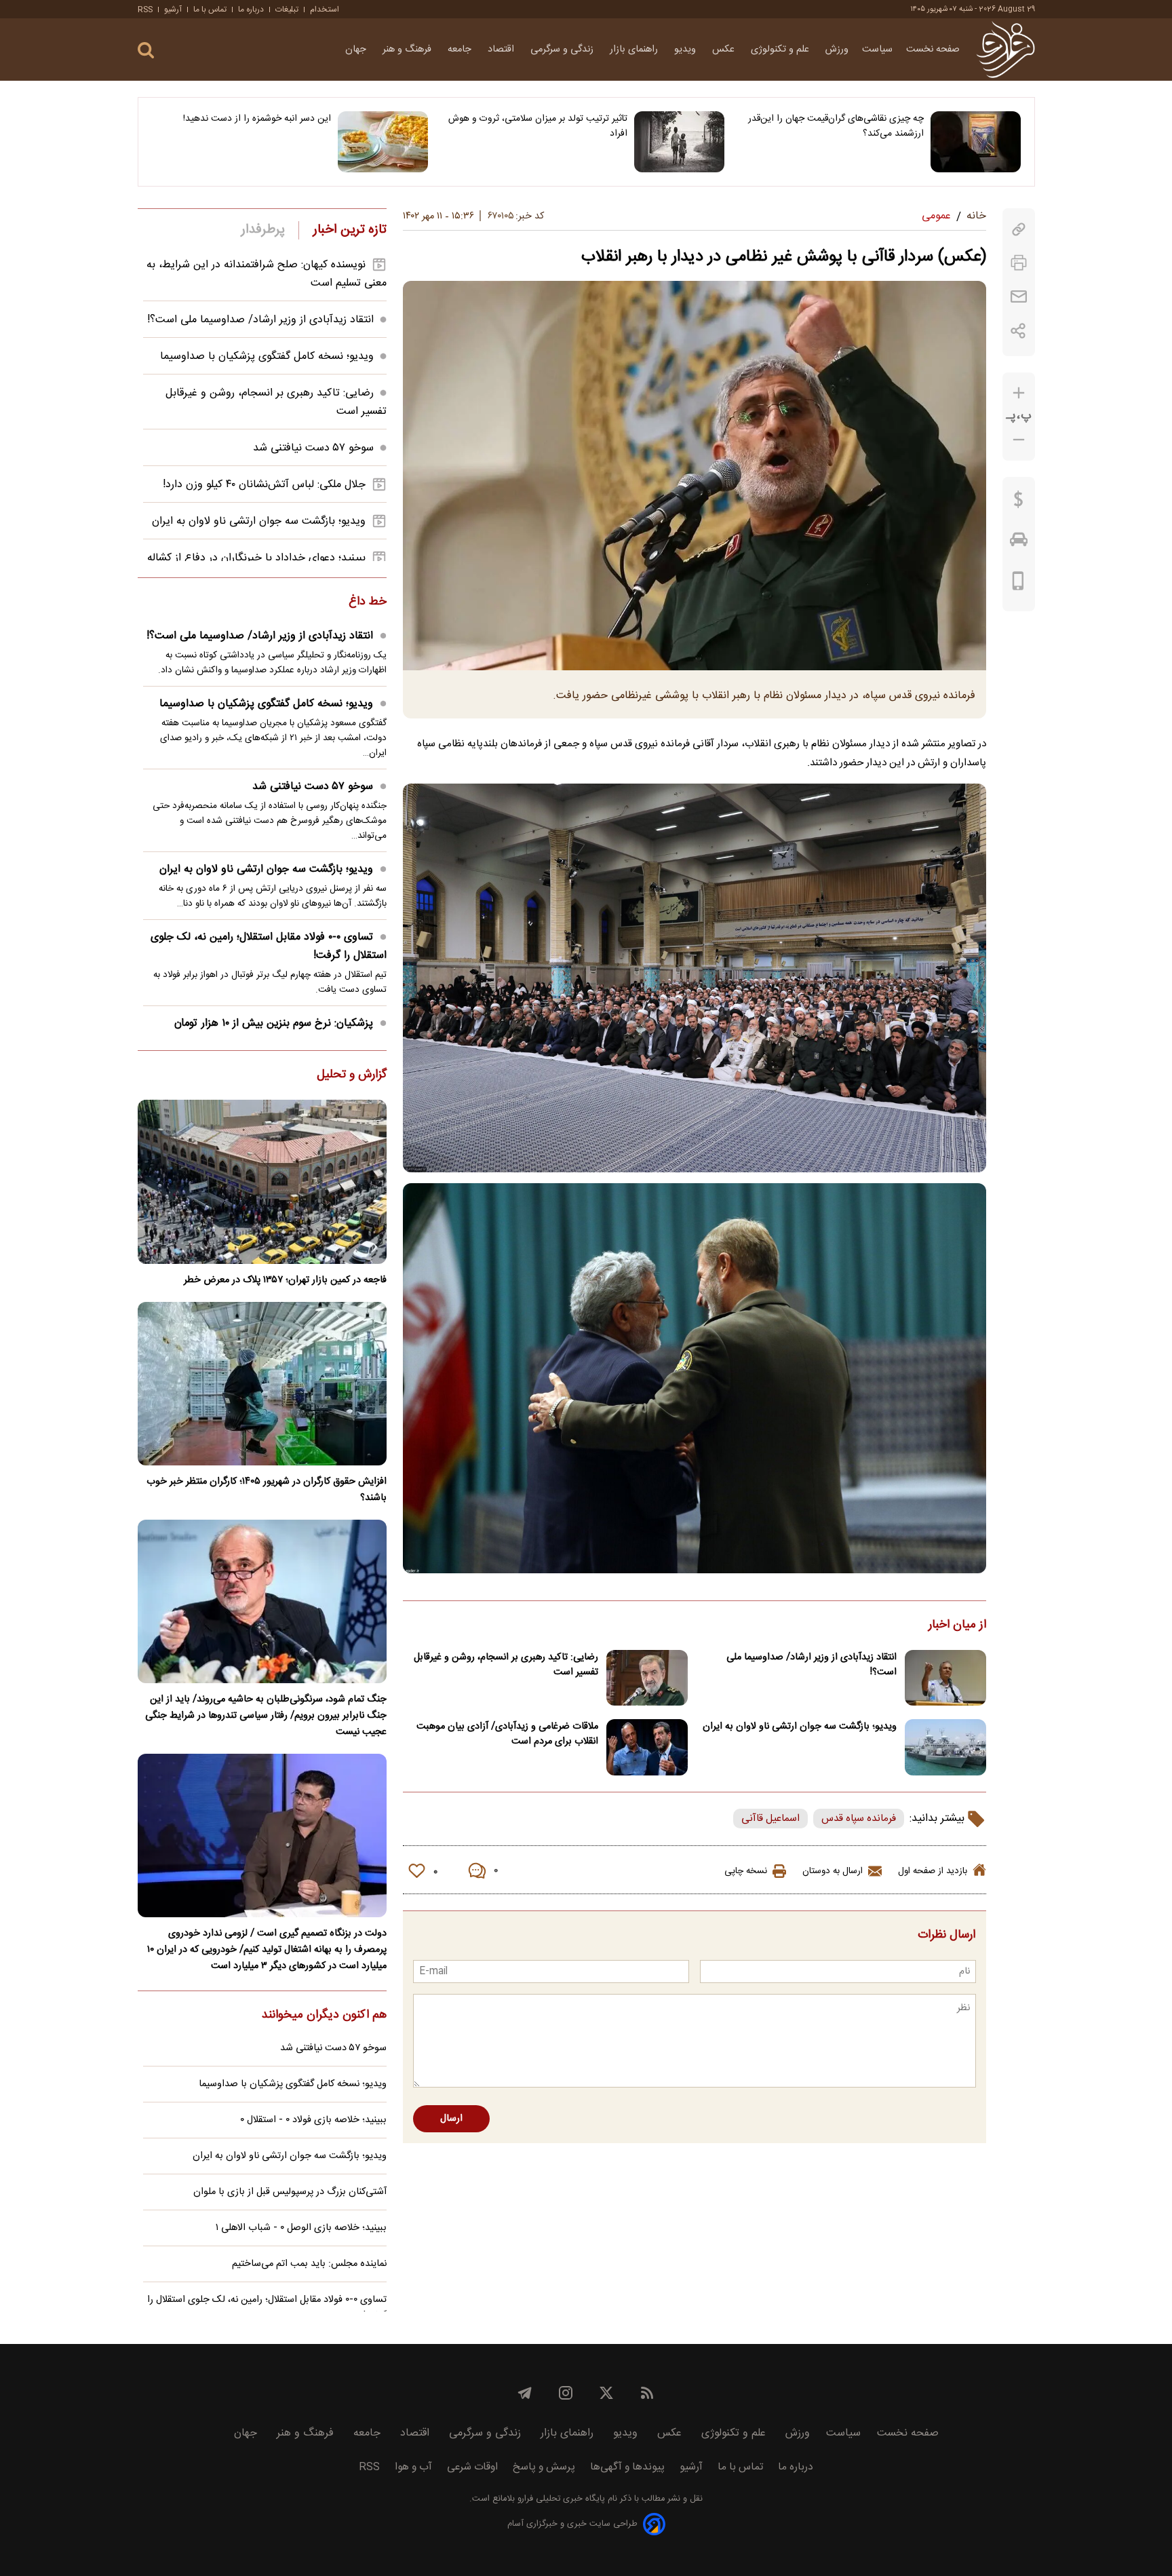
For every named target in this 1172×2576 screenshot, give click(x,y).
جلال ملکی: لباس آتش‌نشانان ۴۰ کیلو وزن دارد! (264, 485)
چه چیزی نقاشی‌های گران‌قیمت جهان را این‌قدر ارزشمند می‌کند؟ (836, 126)
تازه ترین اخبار (350, 230)
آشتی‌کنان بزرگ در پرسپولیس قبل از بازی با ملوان (290, 2192)
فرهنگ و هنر (408, 50)
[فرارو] (1005, 50)
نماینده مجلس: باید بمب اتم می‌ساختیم (309, 2264)
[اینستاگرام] (566, 2393)
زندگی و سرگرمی (563, 50)
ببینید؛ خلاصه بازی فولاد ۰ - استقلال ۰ (313, 2120)
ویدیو (686, 50)
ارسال (451, 2119)
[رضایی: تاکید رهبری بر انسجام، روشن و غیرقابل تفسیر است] (647, 1678)
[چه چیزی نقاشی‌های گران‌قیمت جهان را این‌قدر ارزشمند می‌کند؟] (976, 142)
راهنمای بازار (635, 50)
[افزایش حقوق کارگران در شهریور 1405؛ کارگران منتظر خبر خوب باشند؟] (262, 1384)
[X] (606, 2393)
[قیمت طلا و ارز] (1019, 503)
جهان (357, 50)
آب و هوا (413, 2467)
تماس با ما (210, 9)
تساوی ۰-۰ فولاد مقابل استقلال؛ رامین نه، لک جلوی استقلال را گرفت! (269, 946)
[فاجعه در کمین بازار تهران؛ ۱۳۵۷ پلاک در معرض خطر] (262, 1181)
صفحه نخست (933, 50)
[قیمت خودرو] (1019, 543)
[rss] (647, 2393)
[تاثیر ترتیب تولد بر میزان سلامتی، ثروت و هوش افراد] (679, 142)
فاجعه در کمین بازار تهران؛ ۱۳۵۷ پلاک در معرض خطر (285, 1280)
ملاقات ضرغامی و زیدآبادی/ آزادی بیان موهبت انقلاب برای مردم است (507, 1734)
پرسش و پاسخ (544, 2467)
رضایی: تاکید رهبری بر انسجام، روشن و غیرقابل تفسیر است (506, 1665)
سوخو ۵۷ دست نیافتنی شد (313, 448)
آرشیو (173, 9)
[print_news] (1019, 263)
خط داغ (368, 602)
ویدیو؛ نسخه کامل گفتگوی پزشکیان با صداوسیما (267, 357)
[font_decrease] (1019, 440)
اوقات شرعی (472, 2467)
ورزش (837, 50)
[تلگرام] (525, 2393)
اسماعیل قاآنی (770, 1819)
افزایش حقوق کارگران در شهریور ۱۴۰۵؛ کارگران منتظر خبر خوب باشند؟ (267, 1490)
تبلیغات (287, 9)
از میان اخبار (957, 1626)
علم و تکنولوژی (781, 50)
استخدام (325, 9)
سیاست (877, 50)
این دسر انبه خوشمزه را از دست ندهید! (257, 119)
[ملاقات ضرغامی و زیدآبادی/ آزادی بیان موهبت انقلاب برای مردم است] (647, 1747)
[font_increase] (1019, 393)
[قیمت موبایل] (1018, 584)
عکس (725, 50)
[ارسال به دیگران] (1019, 297)
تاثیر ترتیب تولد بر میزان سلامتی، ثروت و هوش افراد (538, 126)
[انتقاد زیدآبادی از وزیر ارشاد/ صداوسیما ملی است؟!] (945, 1678)
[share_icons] (1018, 331)
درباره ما (251, 9)
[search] (146, 51)
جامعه (461, 50)
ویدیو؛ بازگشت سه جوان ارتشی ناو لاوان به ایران (800, 1727)
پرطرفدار (263, 230)
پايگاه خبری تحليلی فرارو (560, 2499)
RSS (145, 9)
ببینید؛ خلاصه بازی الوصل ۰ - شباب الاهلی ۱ (301, 2228)
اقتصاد (502, 50)
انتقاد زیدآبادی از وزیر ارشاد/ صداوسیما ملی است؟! (812, 1665)
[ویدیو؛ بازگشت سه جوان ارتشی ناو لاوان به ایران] (945, 1747)
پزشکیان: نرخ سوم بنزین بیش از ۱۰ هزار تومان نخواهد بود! (280, 1033)
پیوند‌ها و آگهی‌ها (627, 2467)
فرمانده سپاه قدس (859, 1819)
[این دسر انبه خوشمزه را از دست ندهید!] (383, 142)
